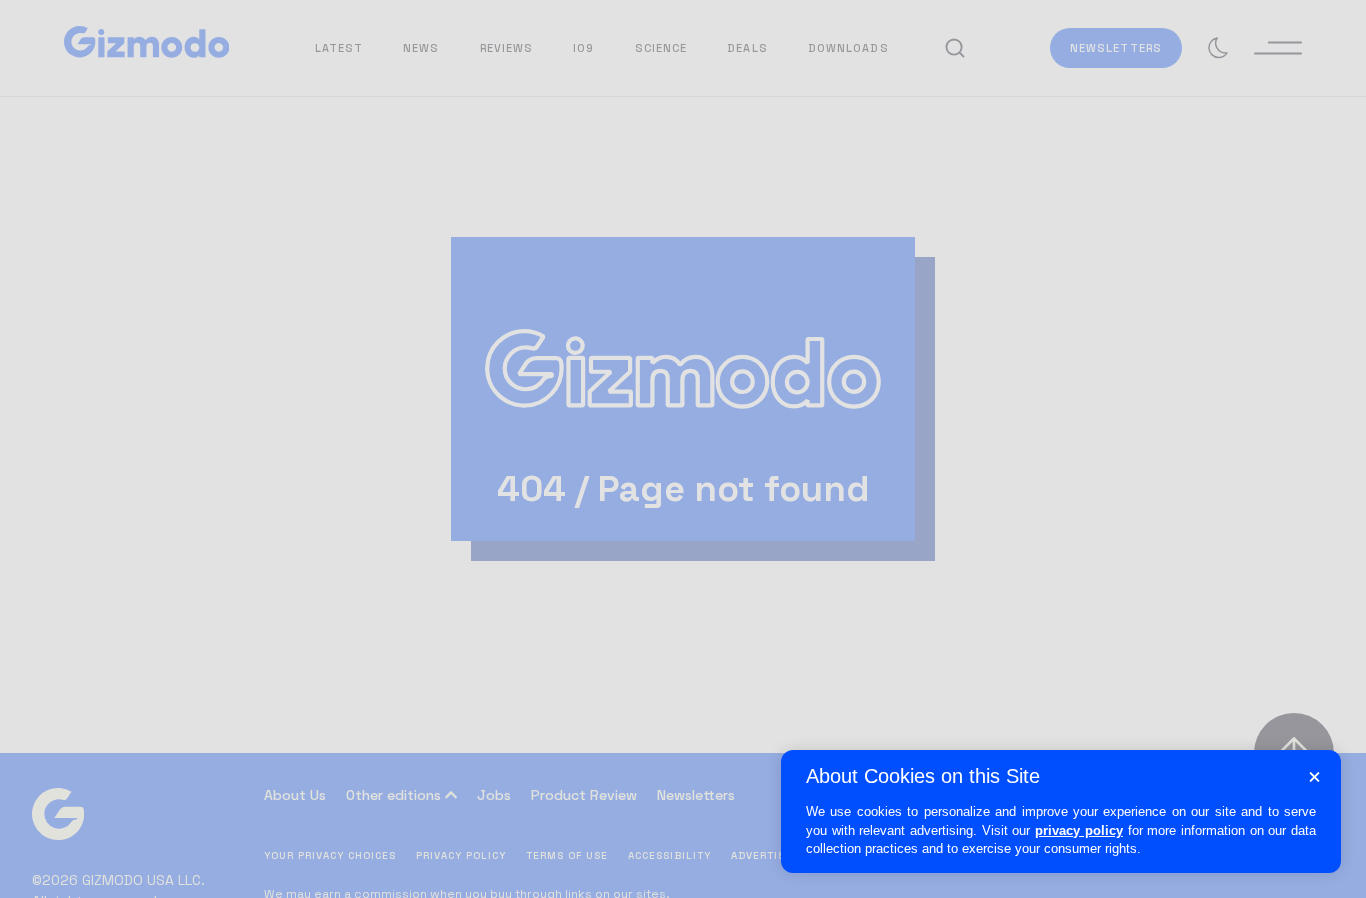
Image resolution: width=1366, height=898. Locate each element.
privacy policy (1079, 830)
